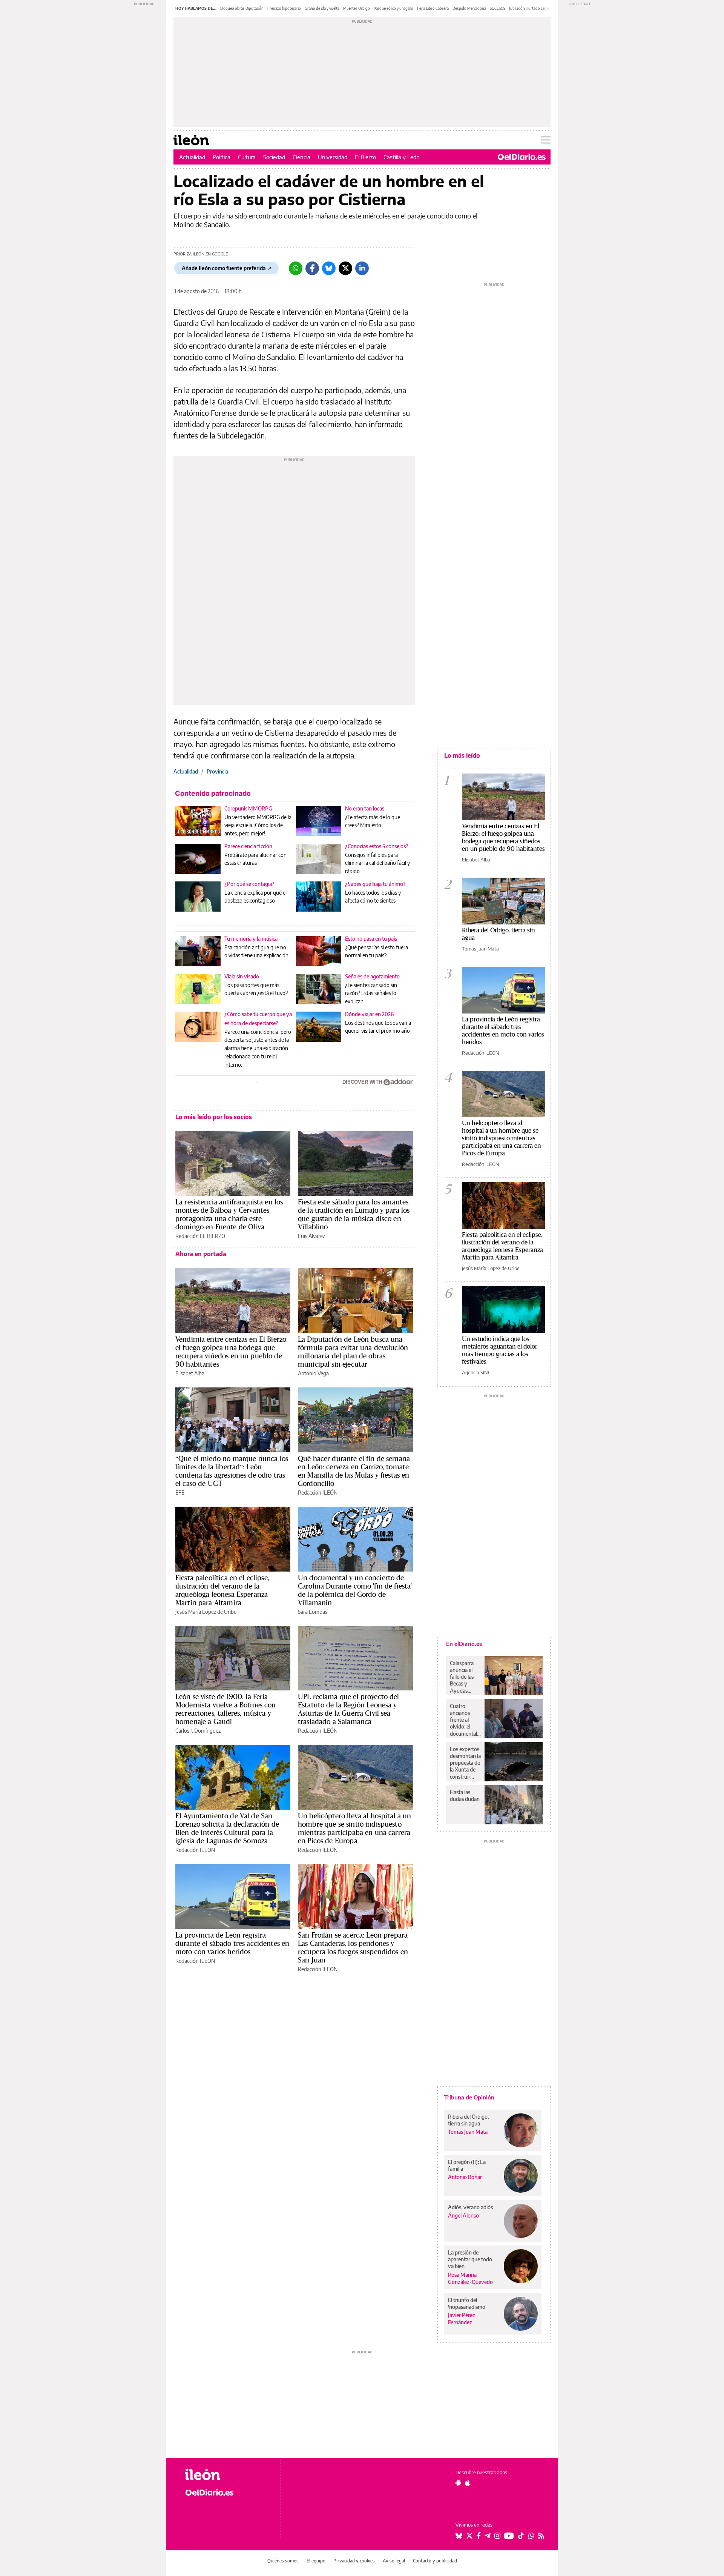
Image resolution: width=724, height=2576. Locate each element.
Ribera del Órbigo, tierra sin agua (499, 934)
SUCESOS (498, 8)
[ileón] (226, 2475)
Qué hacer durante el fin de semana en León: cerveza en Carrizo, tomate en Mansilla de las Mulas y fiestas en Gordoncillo (354, 1471)
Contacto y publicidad (435, 2561)
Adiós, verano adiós (470, 2207)
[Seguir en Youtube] (509, 2536)
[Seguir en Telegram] (488, 2536)
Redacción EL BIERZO (200, 1236)
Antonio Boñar (465, 2177)
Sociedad (274, 157)
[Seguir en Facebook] (479, 2536)
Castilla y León (402, 157)
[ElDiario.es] (522, 157)
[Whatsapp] (296, 268)
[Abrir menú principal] (546, 140)
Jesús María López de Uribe (206, 1612)
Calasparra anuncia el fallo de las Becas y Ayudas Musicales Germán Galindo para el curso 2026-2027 (464, 1677)
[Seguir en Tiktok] (521, 2536)
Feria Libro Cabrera (433, 8)
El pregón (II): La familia (467, 2165)
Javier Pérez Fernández (462, 2319)
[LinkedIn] (362, 268)
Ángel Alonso (463, 2215)
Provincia (217, 771)
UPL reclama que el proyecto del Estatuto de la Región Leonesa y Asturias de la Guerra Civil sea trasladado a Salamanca (349, 1709)
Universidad (333, 157)
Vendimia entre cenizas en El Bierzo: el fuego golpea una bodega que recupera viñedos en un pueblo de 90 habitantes (232, 1352)
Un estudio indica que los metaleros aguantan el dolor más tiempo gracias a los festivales (500, 1350)
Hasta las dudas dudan (465, 1796)
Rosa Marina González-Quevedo (470, 2278)
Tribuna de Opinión (469, 2097)
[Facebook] (312, 268)
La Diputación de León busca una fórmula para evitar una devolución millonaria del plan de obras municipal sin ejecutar (353, 1352)
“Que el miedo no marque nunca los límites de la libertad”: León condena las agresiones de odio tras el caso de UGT (232, 1471)
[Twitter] (345, 268)
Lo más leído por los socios (214, 1117)
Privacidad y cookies (354, 2561)
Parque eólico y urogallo (393, 8)
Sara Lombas (313, 1612)
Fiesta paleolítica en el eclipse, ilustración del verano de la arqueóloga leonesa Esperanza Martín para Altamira (222, 1590)
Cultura (247, 157)
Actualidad (192, 157)
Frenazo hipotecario (284, 8)
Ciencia (301, 157)
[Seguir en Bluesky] (459, 2536)
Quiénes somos (283, 2561)
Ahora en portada (201, 1254)
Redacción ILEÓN (318, 1493)
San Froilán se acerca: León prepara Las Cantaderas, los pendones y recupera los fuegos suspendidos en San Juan (353, 1947)
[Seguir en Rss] (541, 2536)
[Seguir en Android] (458, 2483)
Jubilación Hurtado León (529, 8)
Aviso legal (394, 2561)
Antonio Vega (313, 1373)
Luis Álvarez (311, 1236)
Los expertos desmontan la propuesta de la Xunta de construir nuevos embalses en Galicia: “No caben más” (465, 1763)
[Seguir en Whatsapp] (531, 2536)
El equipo (316, 2561)
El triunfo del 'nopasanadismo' (467, 2303)
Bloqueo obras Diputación (242, 8)
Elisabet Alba (190, 1373)
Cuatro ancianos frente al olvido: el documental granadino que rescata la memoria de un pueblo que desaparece (465, 1720)
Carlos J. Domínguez (198, 1731)
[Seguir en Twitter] (469, 2536)
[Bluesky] (329, 268)
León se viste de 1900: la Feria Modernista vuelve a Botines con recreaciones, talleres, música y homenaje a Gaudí (226, 1709)
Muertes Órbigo (357, 8)
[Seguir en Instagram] (497, 2536)
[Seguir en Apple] (468, 2483)
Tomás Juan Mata (480, 949)
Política (222, 157)
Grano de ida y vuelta (322, 8)
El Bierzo (365, 157)
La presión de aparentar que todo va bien (470, 2259)
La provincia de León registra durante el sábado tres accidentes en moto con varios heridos (232, 1943)
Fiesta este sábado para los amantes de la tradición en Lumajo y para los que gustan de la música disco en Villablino (354, 1214)
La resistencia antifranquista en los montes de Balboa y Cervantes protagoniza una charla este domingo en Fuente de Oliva (229, 1214)
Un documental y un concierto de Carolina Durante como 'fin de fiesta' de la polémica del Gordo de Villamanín (355, 1590)
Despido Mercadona (469, 8)
